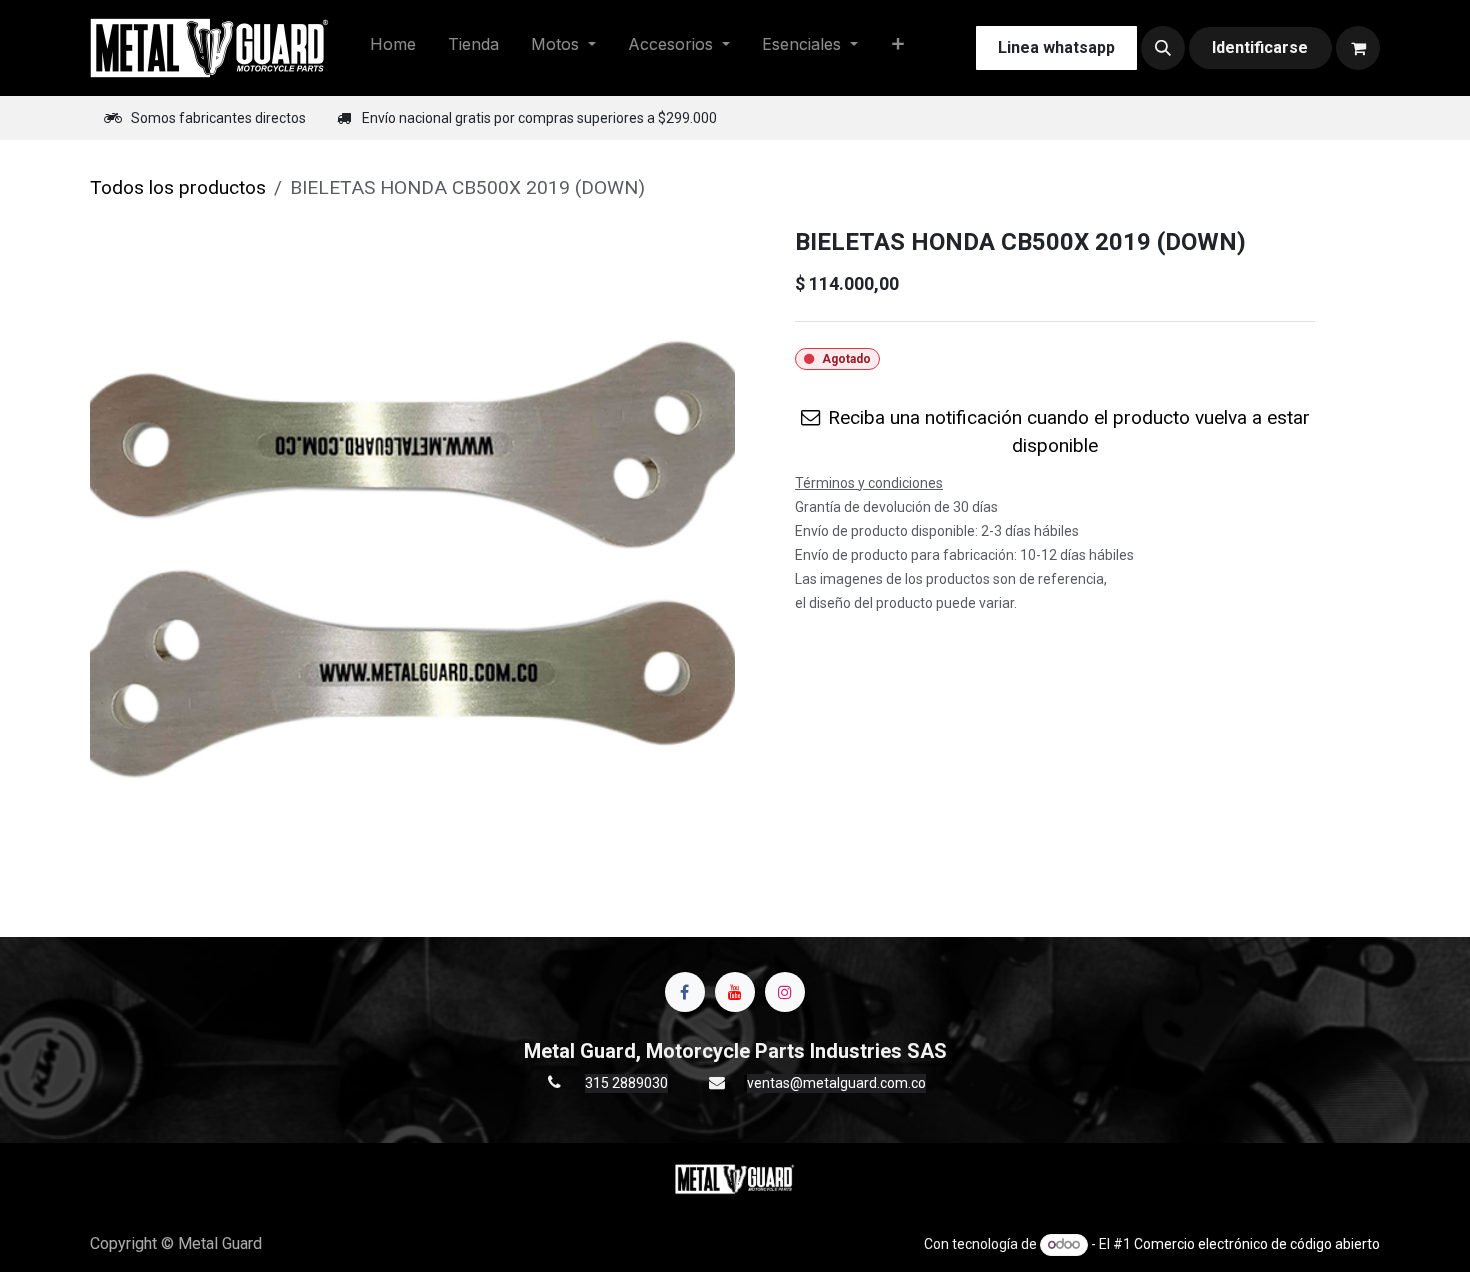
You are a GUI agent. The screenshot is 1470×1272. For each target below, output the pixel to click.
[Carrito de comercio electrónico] (1358, 48)
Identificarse (1260, 47)
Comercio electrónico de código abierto (1257, 1244)
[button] (1163, 48)
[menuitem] (393, 48)
